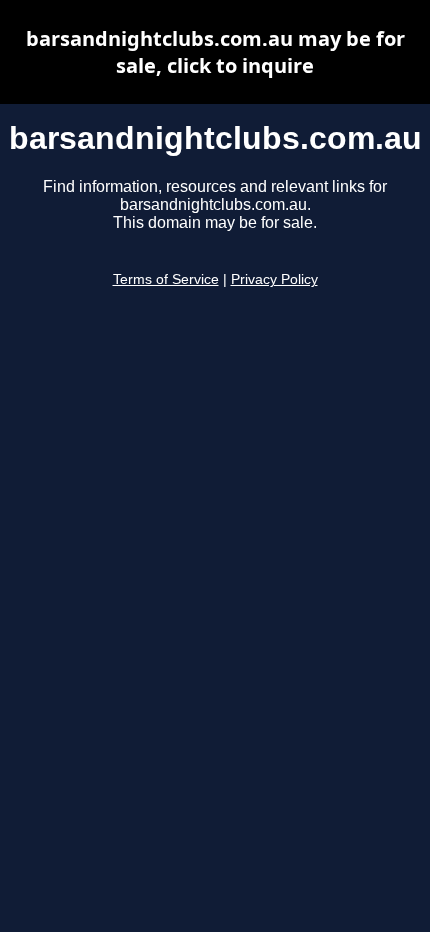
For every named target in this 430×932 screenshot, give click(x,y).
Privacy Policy (274, 279)
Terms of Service (166, 279)
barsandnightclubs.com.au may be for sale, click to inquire (215, 52)
